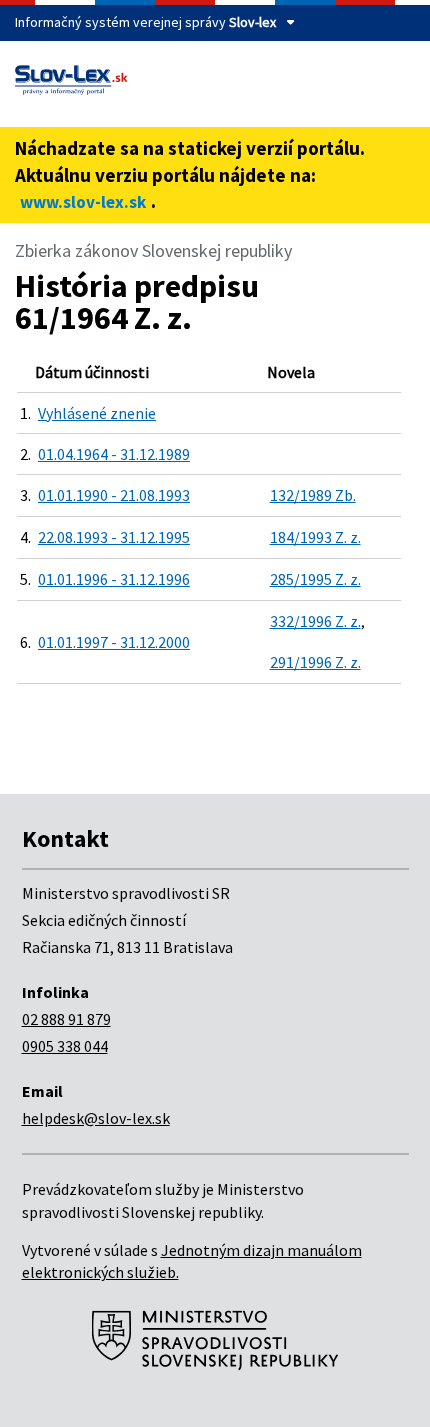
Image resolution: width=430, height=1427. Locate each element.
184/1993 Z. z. (315, 537)
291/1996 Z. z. (315, 662)
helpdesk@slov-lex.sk (96, 1118)
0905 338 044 (65, 1046)
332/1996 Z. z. (315, 621)
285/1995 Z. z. (315, 579)
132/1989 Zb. (313, 495)
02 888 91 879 (66, 1019)
